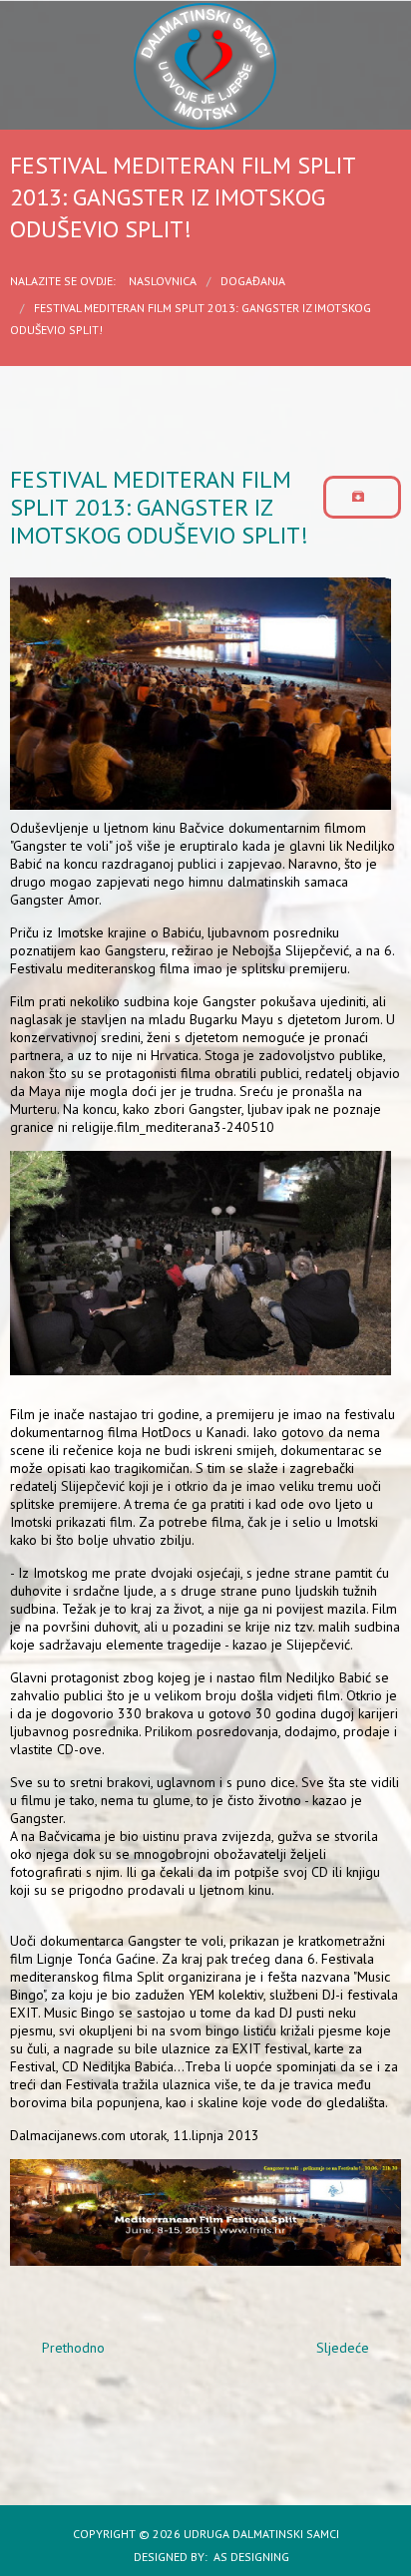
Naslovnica (163, 281)
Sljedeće (345, 2348)
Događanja (253, 281)
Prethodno (71, 2348)
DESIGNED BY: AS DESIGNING (205, 2557)
